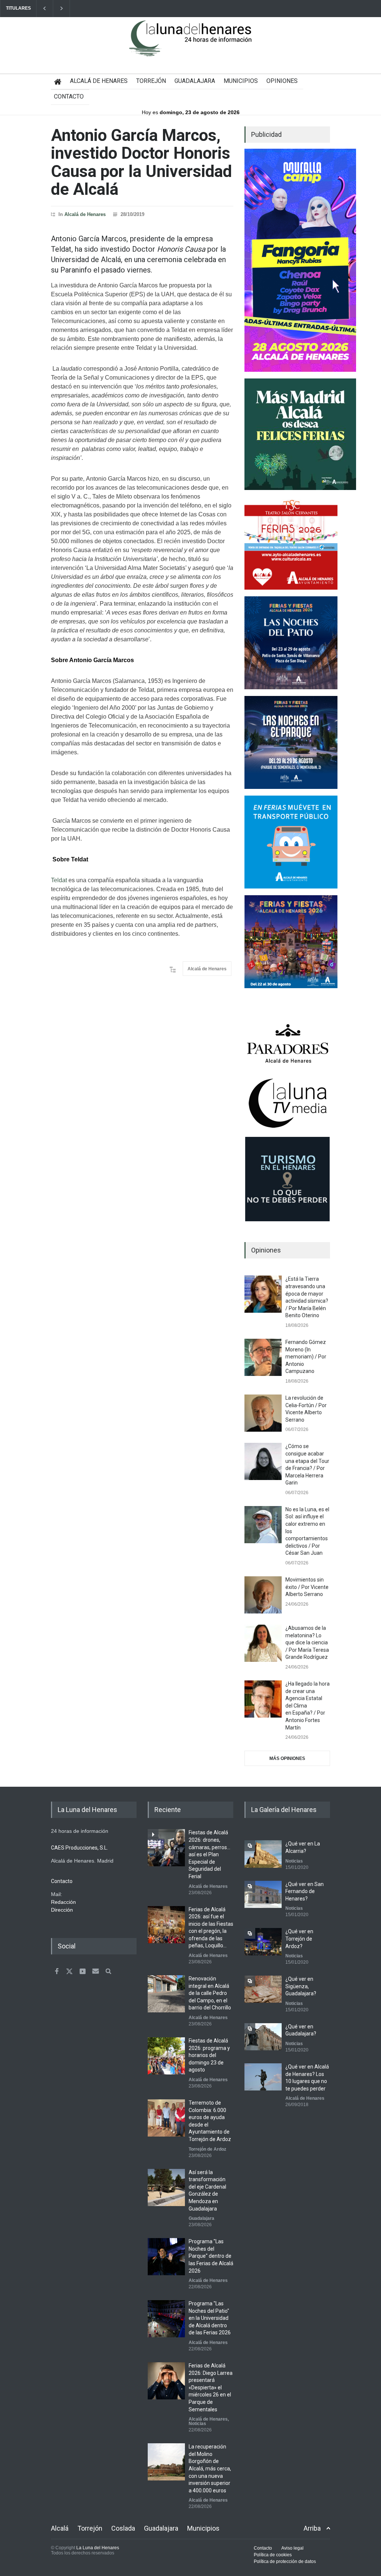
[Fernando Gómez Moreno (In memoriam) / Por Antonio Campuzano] (263, 1357)
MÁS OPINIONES (287, 1758)
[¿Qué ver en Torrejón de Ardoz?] (263, 1942)
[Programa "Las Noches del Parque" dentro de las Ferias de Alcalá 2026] (166, 2257)
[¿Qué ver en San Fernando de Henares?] (263, 1894)
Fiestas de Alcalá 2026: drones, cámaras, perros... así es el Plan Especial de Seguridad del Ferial (209, 1854)
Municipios (203, 2528)
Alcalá (60, 2528)
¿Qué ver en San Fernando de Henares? (305, 1891)
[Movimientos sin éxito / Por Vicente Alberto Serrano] (263, 1595)
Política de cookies (273, 2555)
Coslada (123, 2528)
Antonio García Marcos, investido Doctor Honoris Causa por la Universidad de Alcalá (141, 162)
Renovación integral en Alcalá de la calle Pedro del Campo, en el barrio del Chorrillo (210, 1993)
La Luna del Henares (98, 2548)
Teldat (59, 880)
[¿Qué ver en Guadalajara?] (263, 2037)
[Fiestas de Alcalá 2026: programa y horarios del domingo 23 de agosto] (166, 2056)
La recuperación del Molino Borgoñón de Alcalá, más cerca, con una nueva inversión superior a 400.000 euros (210, 2469)
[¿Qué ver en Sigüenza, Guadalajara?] (263, 1989)
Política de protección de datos (285, 2562)
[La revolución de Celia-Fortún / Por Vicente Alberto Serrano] (263, 1413)
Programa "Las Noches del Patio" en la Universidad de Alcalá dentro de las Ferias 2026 (210, 2318)
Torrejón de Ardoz (207, 2149)
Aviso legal (292, 2548)
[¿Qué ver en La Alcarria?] (263, 1854)
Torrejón (90, 2528)
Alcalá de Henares (85, 214)
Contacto (263, 2548)
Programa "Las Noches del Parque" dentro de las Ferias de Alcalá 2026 (211, 2256)
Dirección (62, 1910)
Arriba (312, 2528)
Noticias (197, 2424)
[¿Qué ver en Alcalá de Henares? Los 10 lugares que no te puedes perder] (263, 2077)
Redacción (63, 1902)
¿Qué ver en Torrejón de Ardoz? (299, 1939)
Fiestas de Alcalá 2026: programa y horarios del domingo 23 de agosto (209, 2055)
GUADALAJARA (195, 81)
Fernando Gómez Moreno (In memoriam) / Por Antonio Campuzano (306, 1357)
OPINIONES (282, 81)
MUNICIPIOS (241, 81)
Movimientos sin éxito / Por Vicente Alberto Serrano (307, 1587)
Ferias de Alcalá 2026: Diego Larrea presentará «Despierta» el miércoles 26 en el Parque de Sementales (211, 2388)
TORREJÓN (151, 81)
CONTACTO (69, 96)
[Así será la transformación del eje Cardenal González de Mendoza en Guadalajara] (166, 2187)
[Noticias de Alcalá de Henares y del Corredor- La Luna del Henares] (190, 45)
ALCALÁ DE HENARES (99, 81)
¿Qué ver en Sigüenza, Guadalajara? (301, 1986)
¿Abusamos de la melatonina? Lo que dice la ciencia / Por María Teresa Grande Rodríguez (307, 1642)
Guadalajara (201, 2218)
